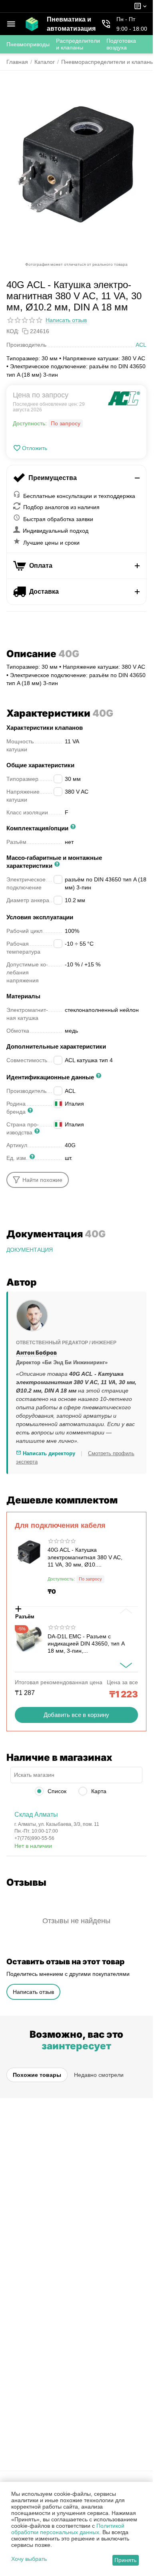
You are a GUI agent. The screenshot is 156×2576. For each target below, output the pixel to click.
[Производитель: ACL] (124, 398)
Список (56, 1791)
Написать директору (48, 1453)
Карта (98, 1791)
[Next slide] (126, 1665)
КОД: (13, 331)
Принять (125, 2560)
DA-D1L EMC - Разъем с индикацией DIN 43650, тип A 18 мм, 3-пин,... (86, 1644)
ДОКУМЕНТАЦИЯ (30, 1250)
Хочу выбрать (29, 2559)
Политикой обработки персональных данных (68, 2529)
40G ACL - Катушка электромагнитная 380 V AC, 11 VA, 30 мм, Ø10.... (85, 1557)
